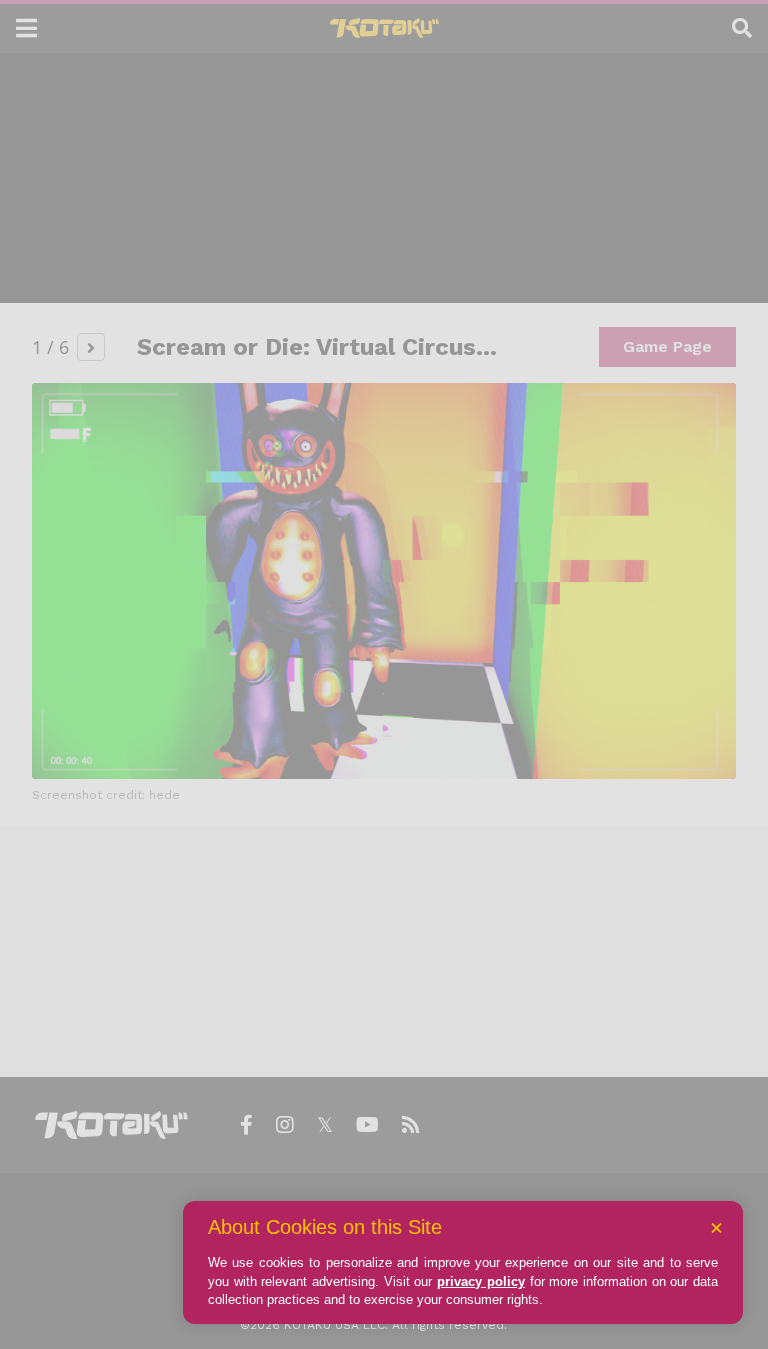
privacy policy (481, 1281)
